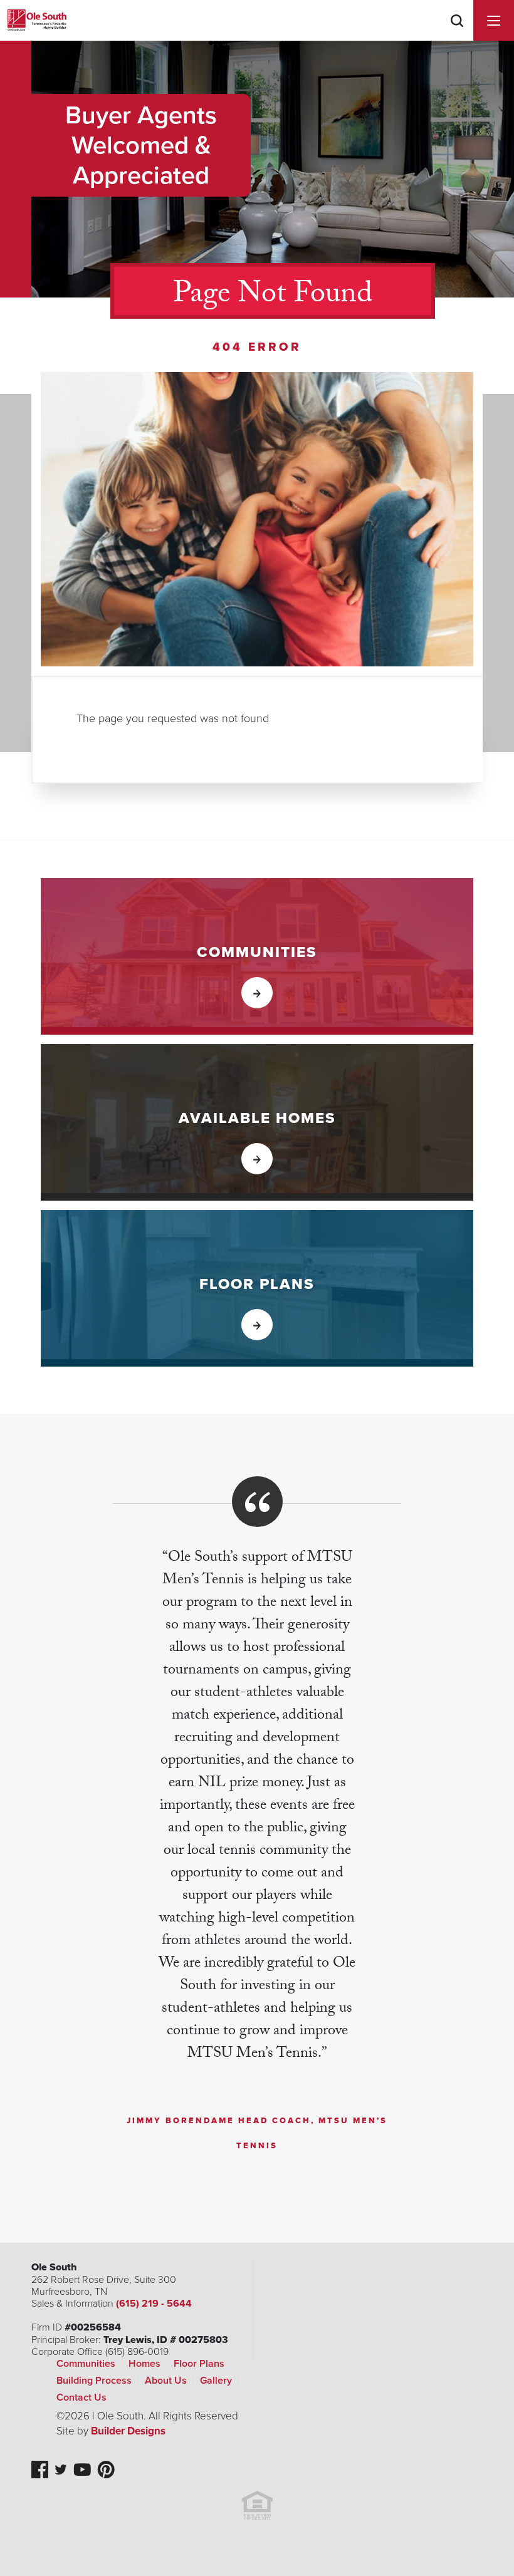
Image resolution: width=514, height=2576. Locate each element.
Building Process (94, 2381)
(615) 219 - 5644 (154, 2304)
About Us (166, 2381)
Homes (144, 2364)
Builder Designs (128, 2431)
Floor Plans (199, 2364)
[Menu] (494, 20)
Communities (86, 2364)
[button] (457, 37)
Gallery (216, 2381)
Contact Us (81, 2398)
